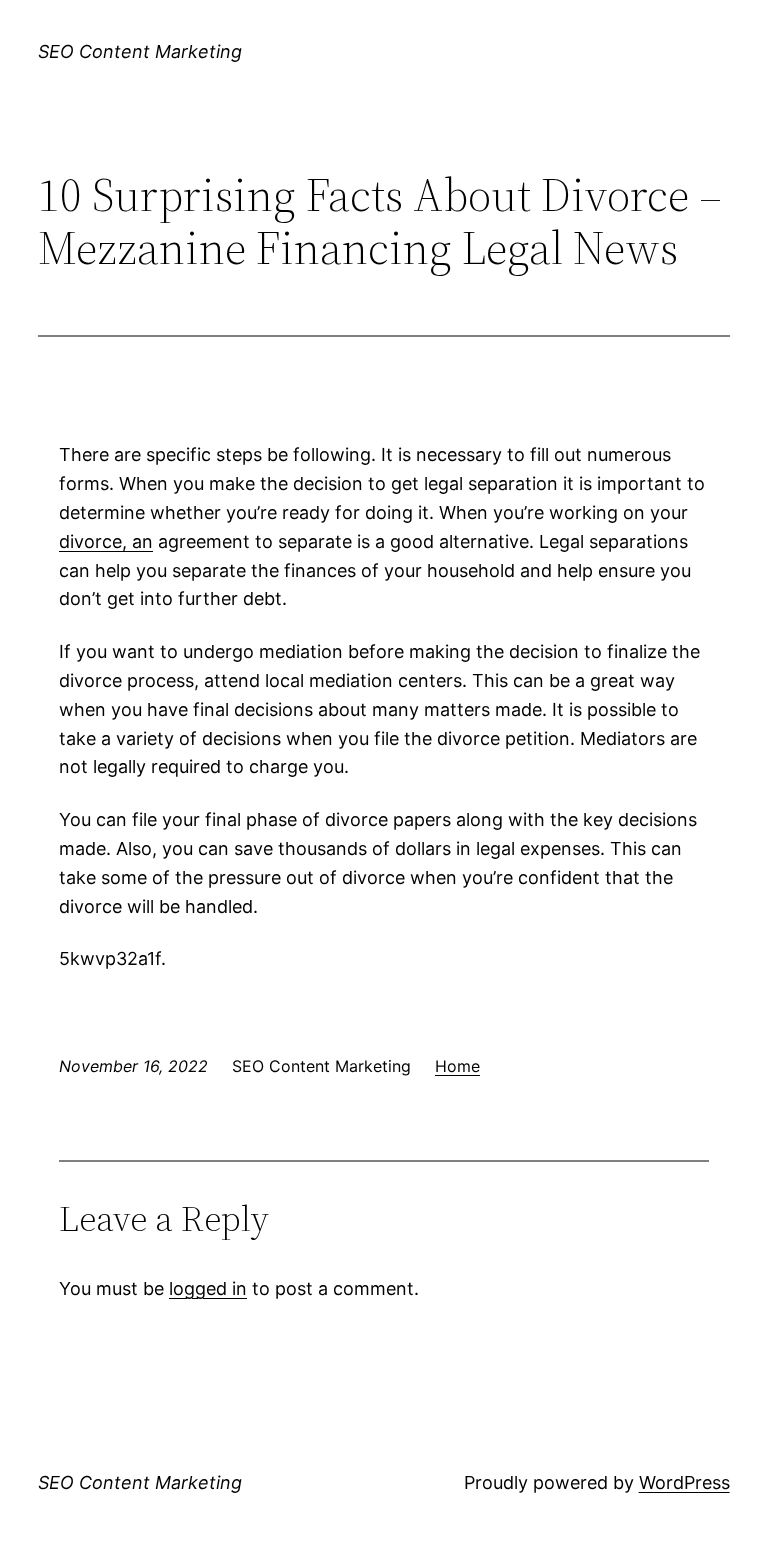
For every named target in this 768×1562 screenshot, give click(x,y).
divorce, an (106, 541)
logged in (208, 1288)
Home (457, 1066)
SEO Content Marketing (140, 51)
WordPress (684, 1482)
